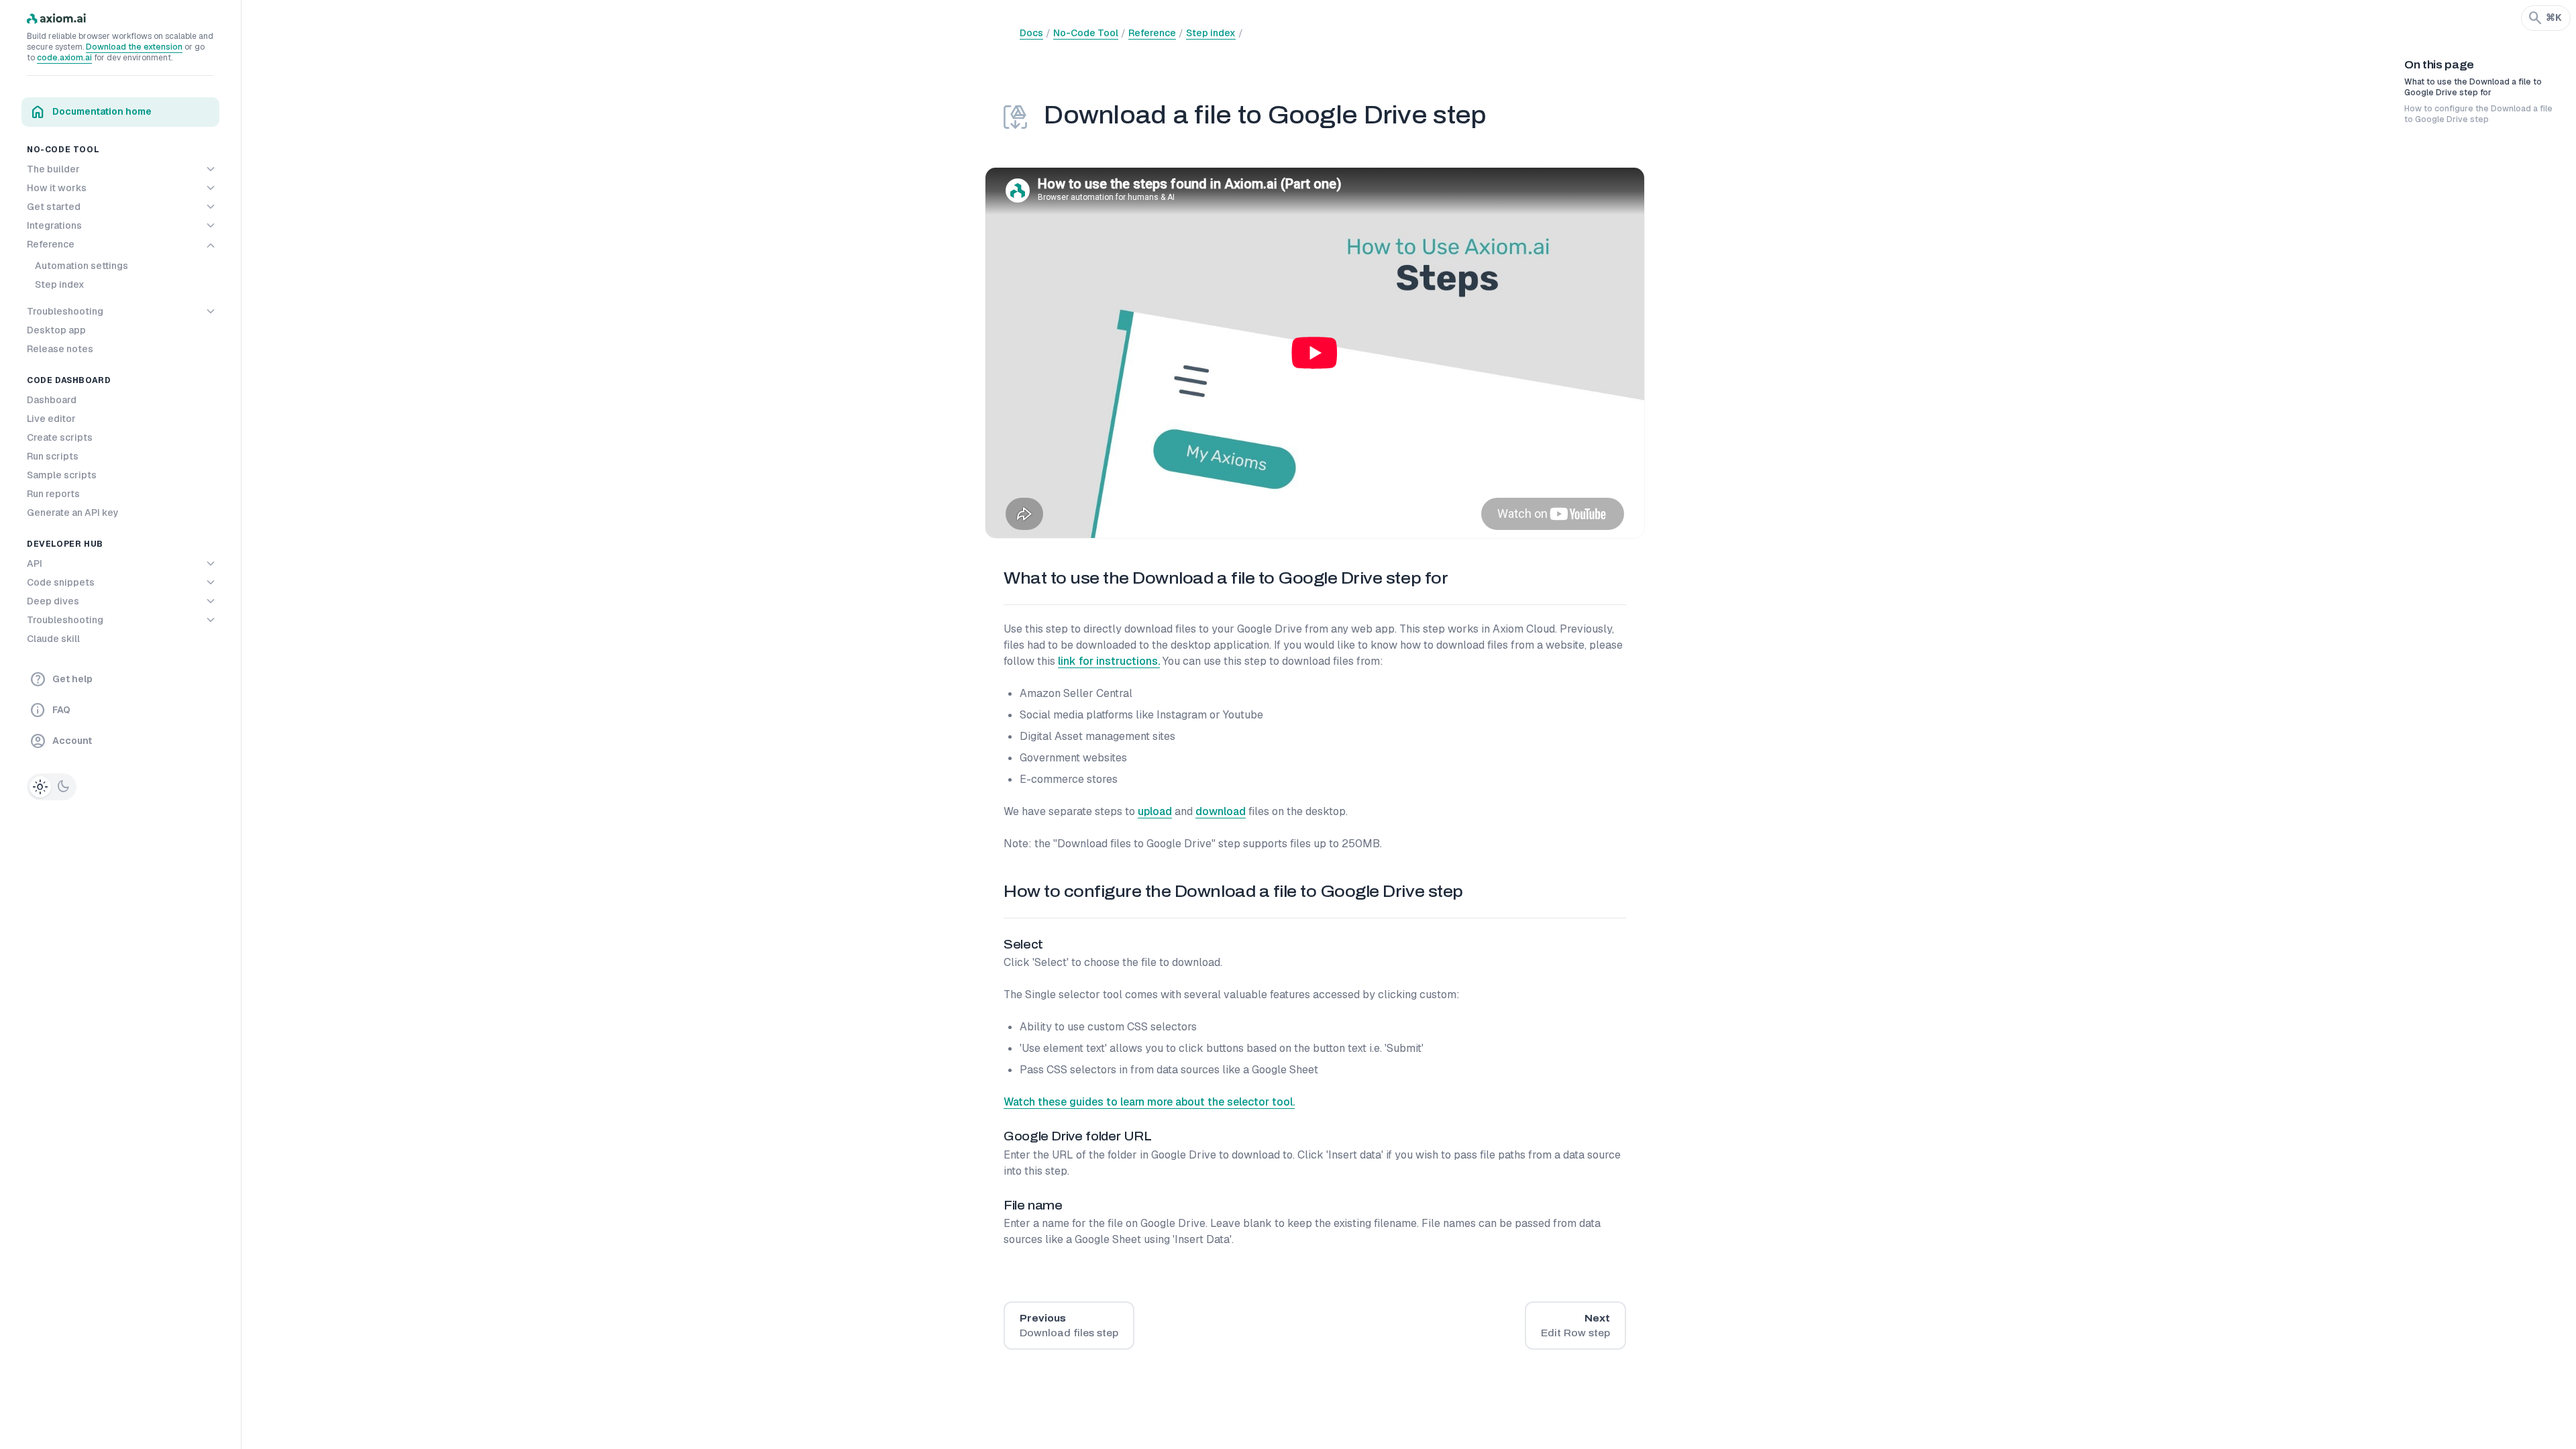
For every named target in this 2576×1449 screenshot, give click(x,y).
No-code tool (63, 150)
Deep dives (53, 601)
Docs (1031, 33)
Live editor (51, 419)
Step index (60, 284)
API (35, 563)
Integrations (54, 225)
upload (1155, 811)
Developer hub (65, 544)
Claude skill (53, 639)
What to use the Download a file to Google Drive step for (2473, 87)
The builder (53, 169)
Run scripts (53, 456)
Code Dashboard (69, 380)
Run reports (53, 494)
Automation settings (82, 266)
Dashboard (52, 400)
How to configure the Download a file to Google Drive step (2478, 114)
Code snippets (61, 582)
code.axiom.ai (64, 58)
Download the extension (134, 47)
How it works (57, 188)
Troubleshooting (65, 311)
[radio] (40, 787)
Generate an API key (73, 513)
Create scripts (60, 437)
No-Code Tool (1086, 33)
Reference (51, 244)
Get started (54, 207)
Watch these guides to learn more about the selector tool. (1149, 1102)
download (1221, 811)
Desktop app (56, 330)
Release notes (60, 349)
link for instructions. (1109, 661)
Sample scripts (62, 475)
